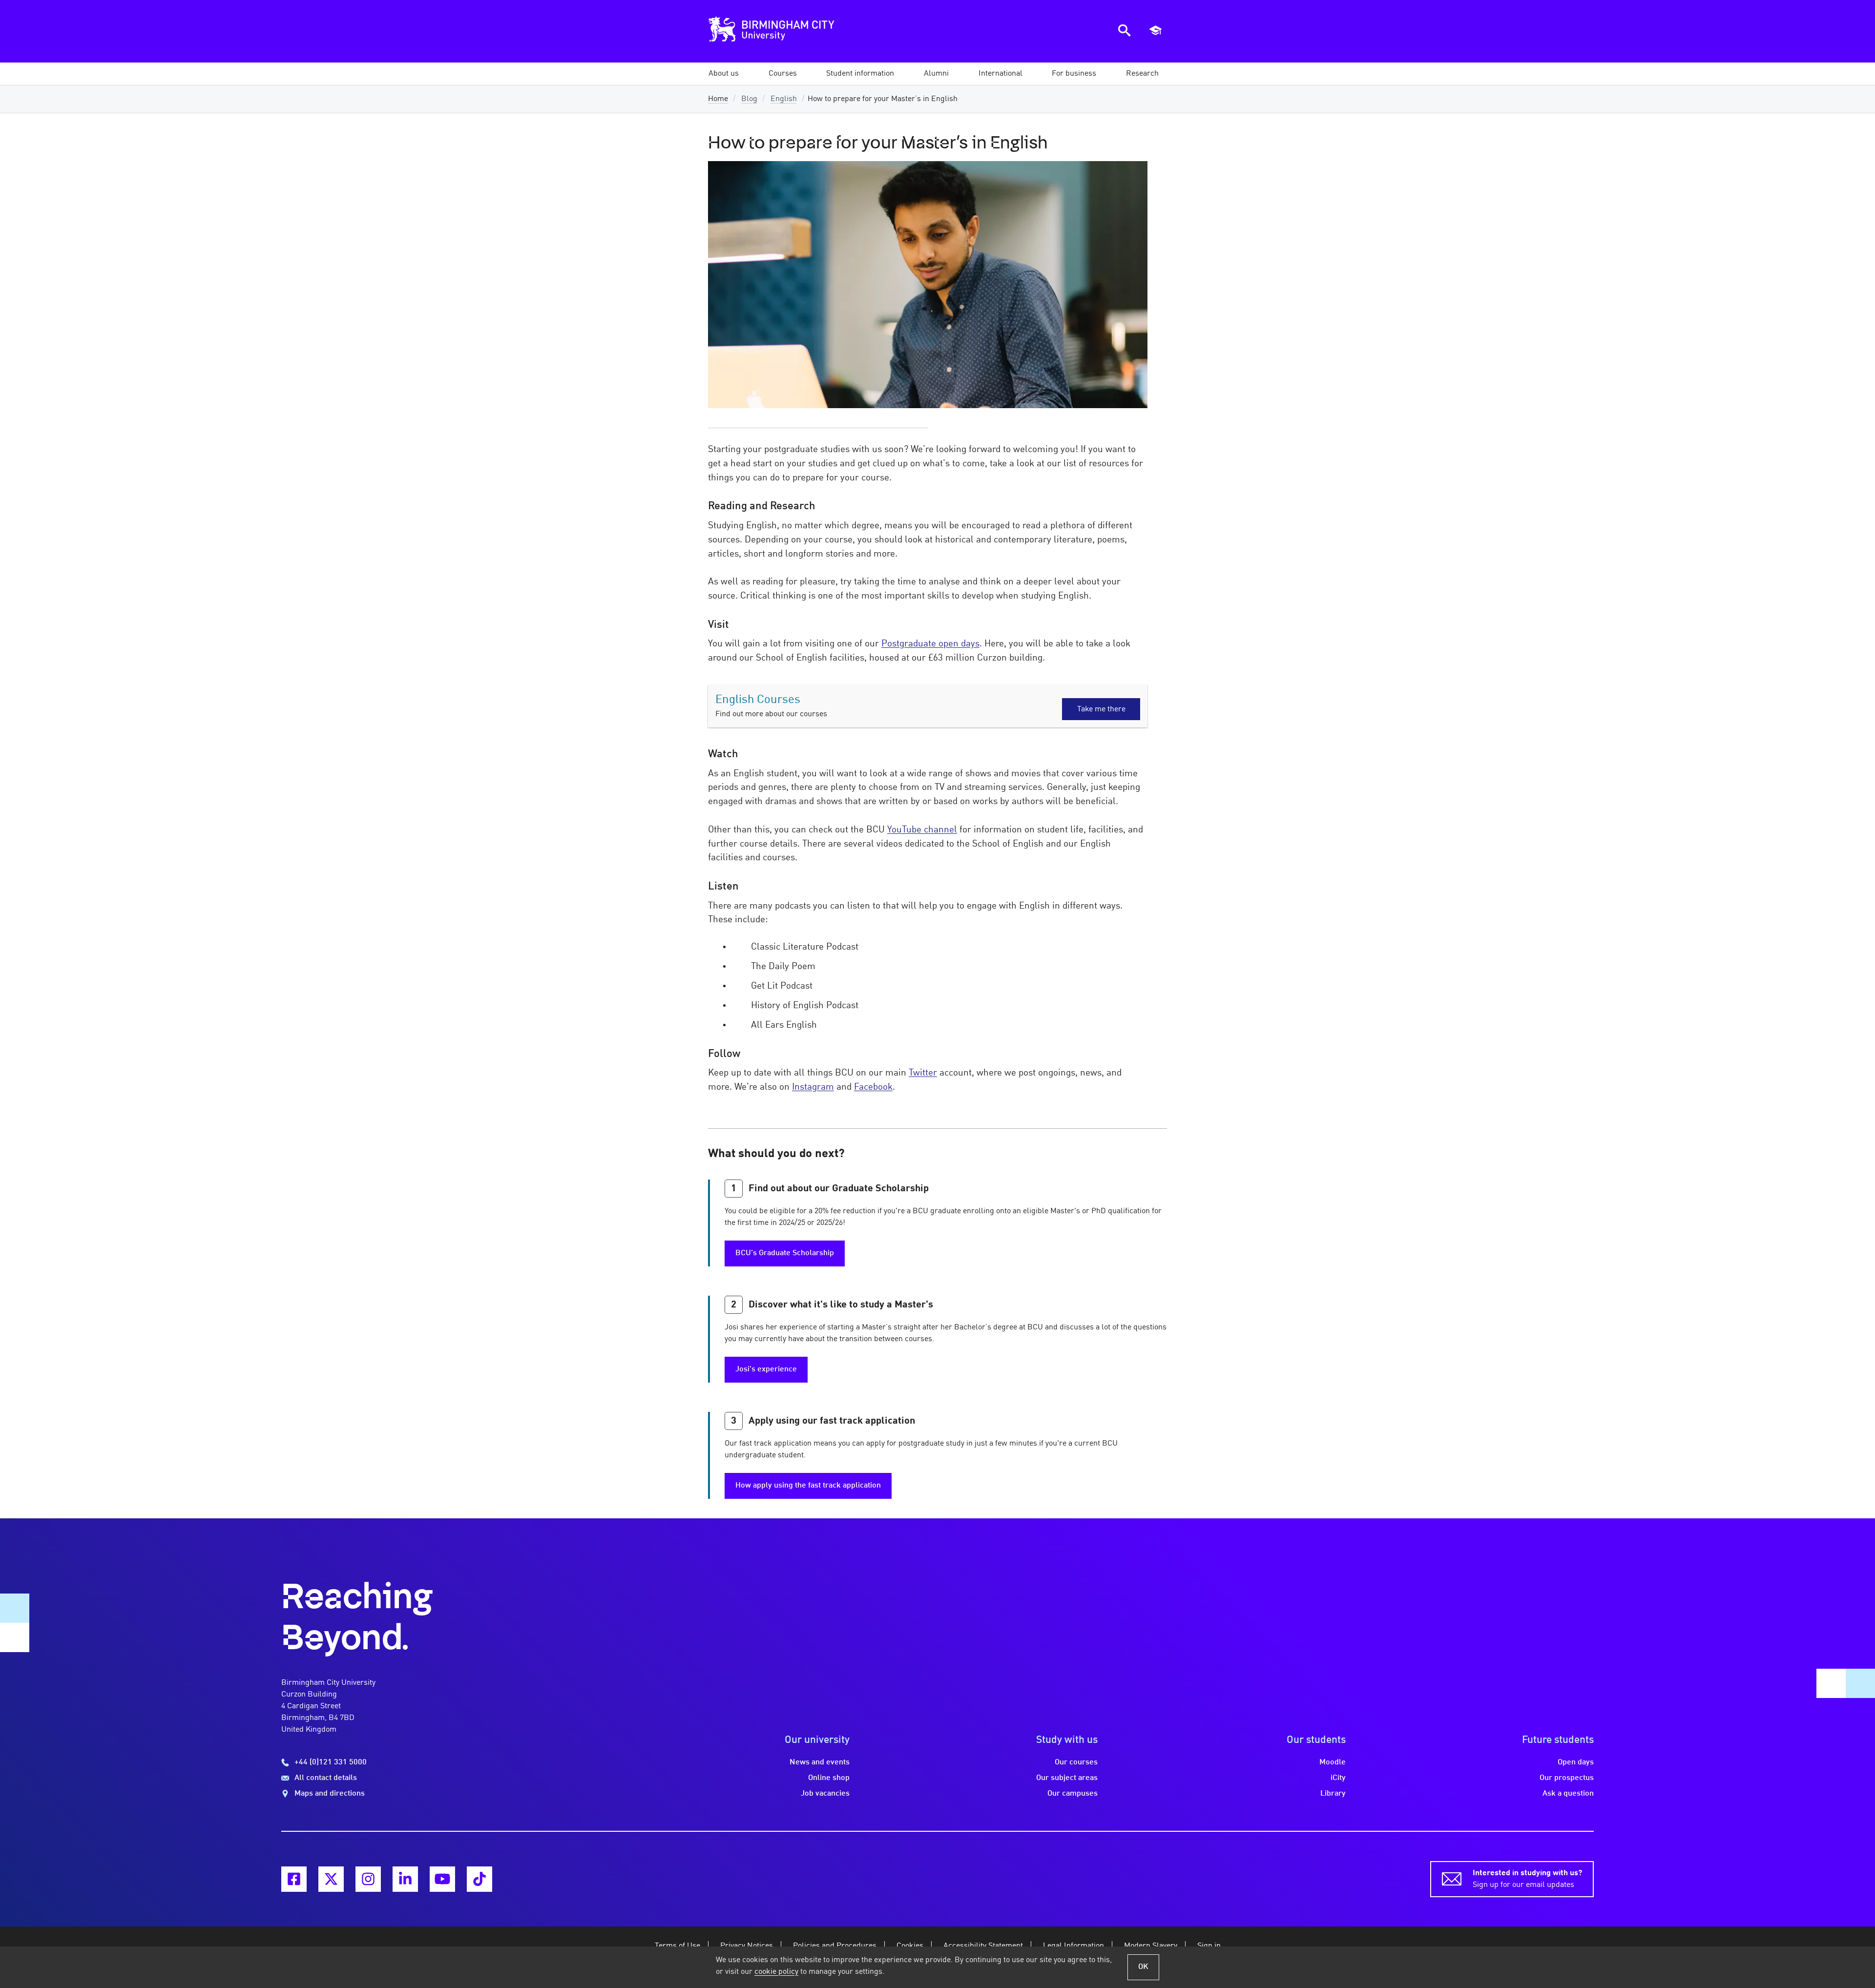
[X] (331, 1879)
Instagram (813, 1087)
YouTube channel (922, 830)
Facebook (873, 1087)
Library (1333, 1794)
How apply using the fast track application (808, 1486)
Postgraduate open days (930, 644)
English (784, 99)
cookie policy (776, 1972)
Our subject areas (1067, 1778)
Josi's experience (766, 1369)
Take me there (1101, 709)
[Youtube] (442, 1879)
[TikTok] (479, 1879)
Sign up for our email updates (1527, 1879)
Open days (1576, 1762)
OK (1143, 1967)
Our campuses (1073, 1794)
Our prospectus (1567, 1778)
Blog (749, 99)
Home (718, 99)
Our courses (1076, 1762)
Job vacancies (825, 1794)
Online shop (829, 1778)
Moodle (1333, 1762)
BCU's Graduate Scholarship (785, 1253)
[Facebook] (294, 1879)
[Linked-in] (405, 1879)
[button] (724, 74)
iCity (1338, 1778)
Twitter (923, 1073)
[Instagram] (368, 1879)
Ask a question (1568, 1794)
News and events (820, 1762)
